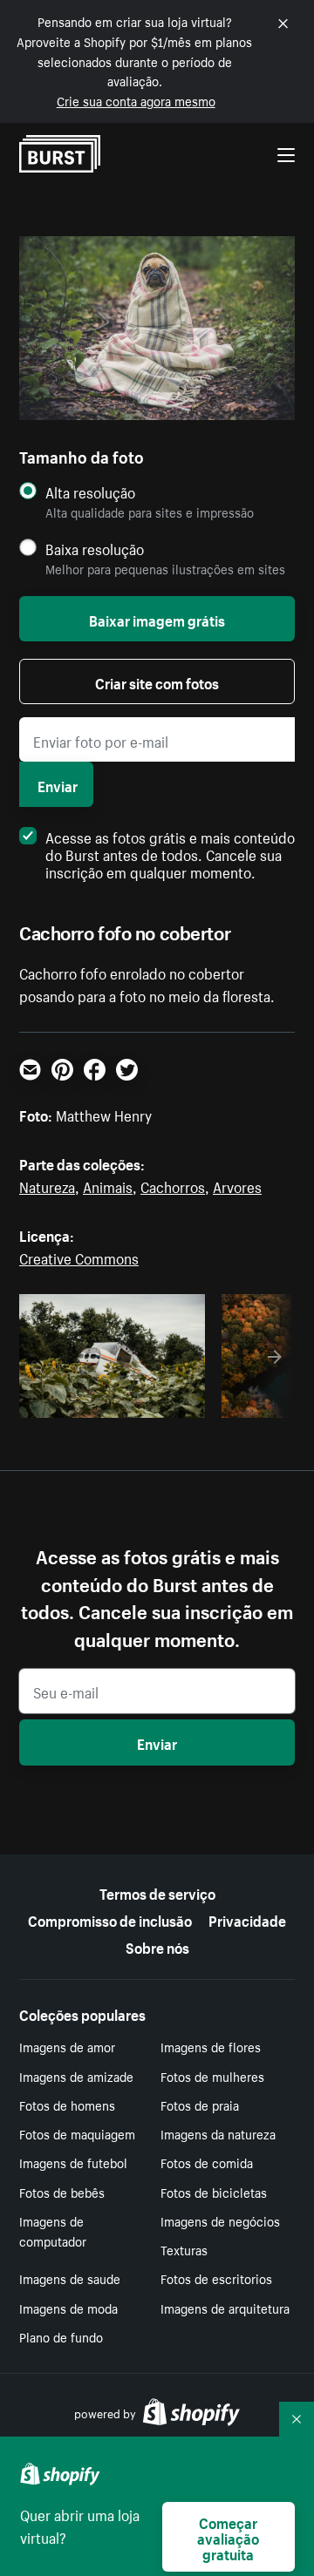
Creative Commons (79, 1257)
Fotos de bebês (62, 2192)
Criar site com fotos (157, 681)
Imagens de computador (53, 2230)
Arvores (237, 1185)
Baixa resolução (95, 549)
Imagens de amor (67, 2046)
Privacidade (247, 1919)
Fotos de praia (200, 2105)
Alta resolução (90, 492)
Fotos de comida (207, 2162)
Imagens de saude (70, 2278)
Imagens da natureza (218, 2133)
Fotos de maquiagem (77, 2133)
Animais (108, 1185)
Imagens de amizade (76, 2076)
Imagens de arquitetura (225, 2308)
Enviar (58, 784)
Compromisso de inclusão (110, 1919)
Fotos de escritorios (216, 2278)
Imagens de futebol (73, 2162)
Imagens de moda (68, 2308)
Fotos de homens (67, 2105)
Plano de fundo (61, 2336)
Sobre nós (157, 1946)
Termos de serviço (157, 1892)
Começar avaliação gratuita (228, 2537)
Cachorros (173, 1185)
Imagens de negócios (220, 2220)
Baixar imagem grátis (157, 619)
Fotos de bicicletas (214, 2192)
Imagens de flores (211, 2046)
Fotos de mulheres (212, 2076)
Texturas (184, 2249)
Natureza (47, 1185)
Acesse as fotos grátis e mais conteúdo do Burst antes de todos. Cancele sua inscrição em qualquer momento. (170, 853)
